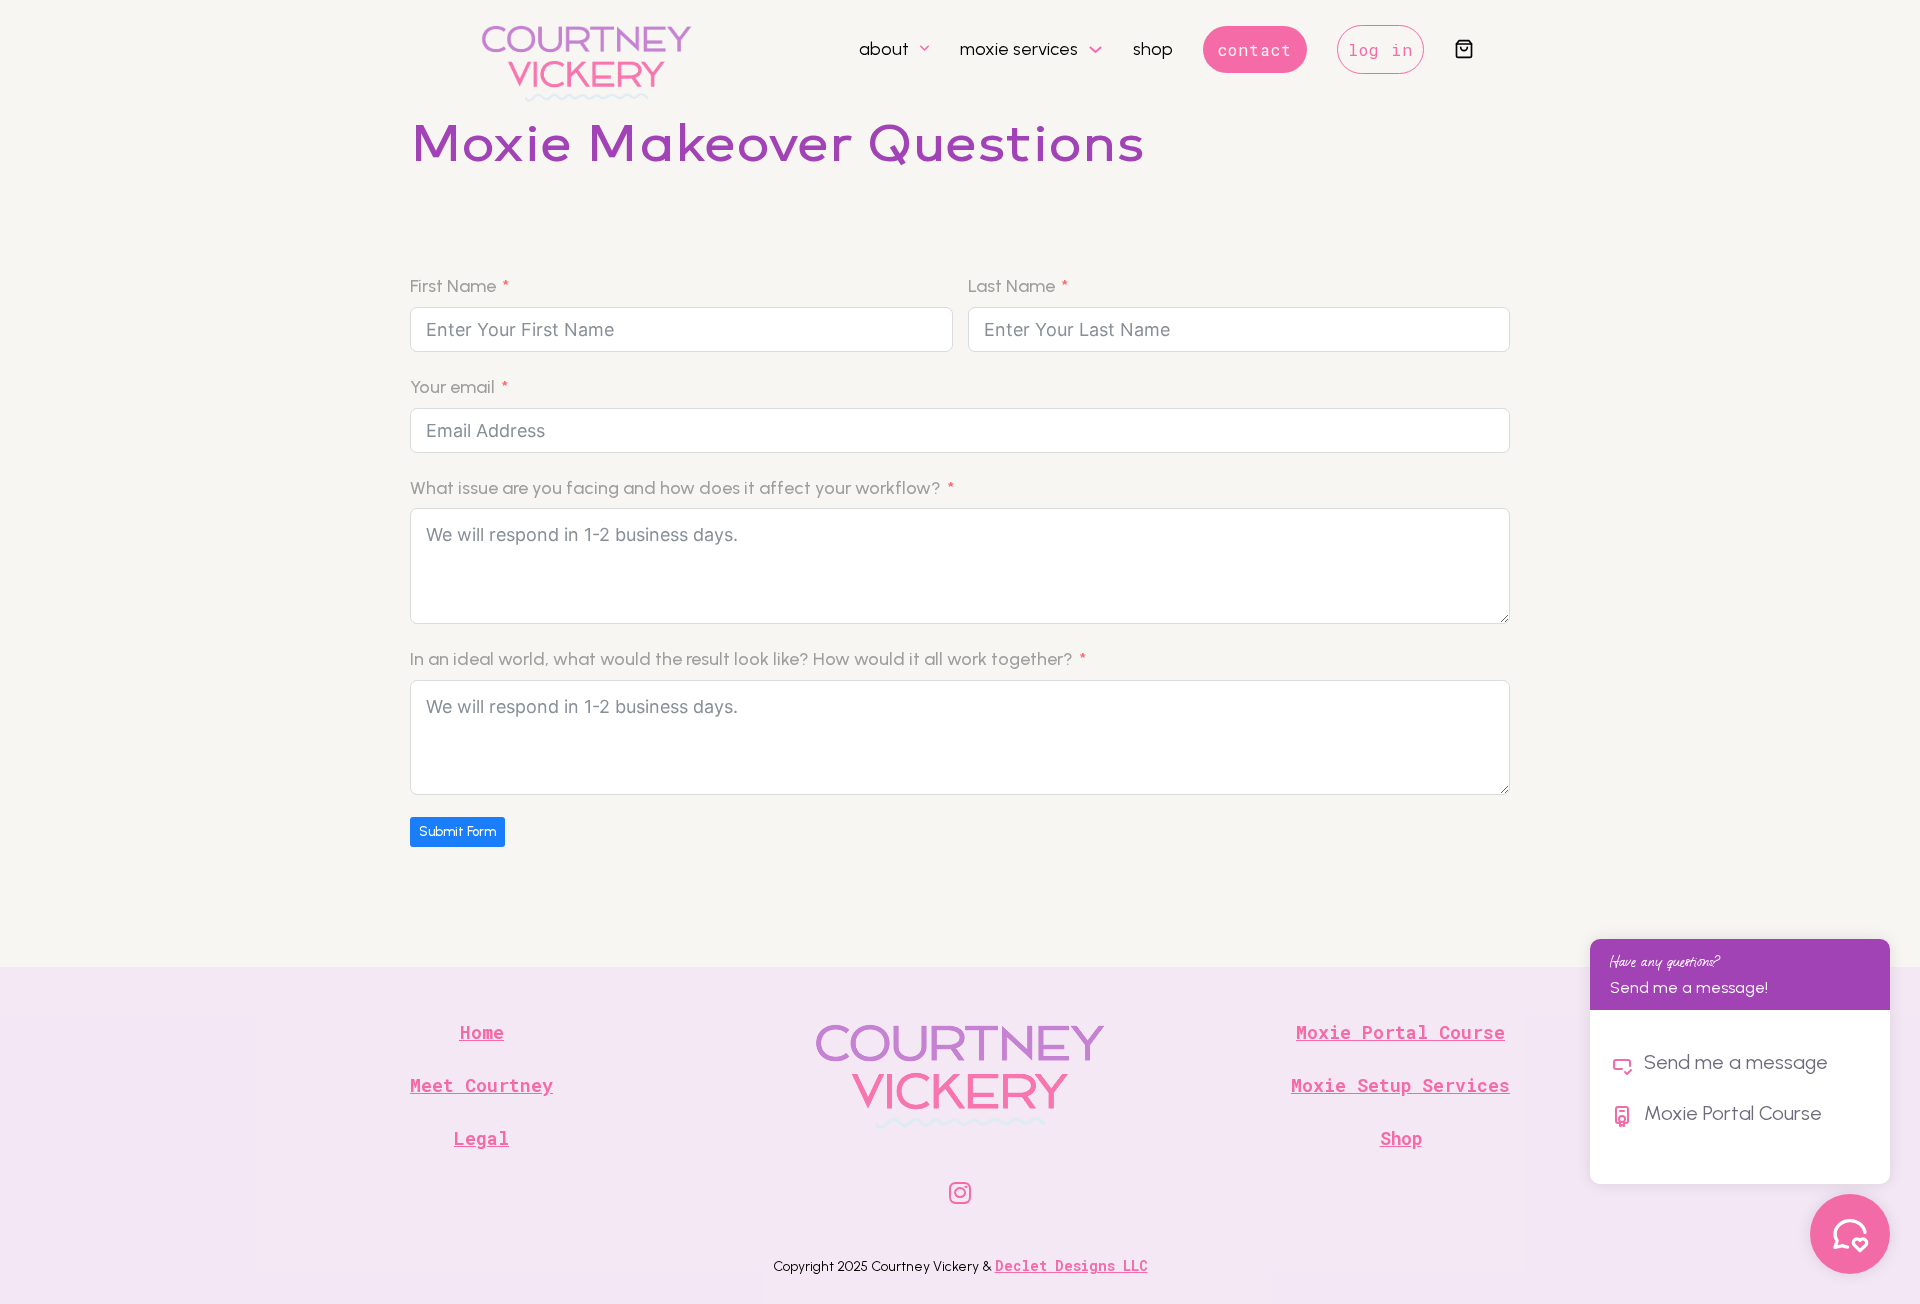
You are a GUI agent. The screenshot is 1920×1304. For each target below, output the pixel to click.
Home (482, 1032)
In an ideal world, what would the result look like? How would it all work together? (741, 659)
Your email (452, 387)
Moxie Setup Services (1400, 1085)
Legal (481, 1138)
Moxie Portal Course (1400, 1032)
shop (1153, 49)
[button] (1464, 50)
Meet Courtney (481, 1085)
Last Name (1011, 286)
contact (1255, 49)
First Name (453, 286)
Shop (1401, 1138)
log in (1380, 49)
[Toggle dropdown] (924, 49)
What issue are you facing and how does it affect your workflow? (675, 488)
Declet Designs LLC (1071, 1265)
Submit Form (457, 831)
